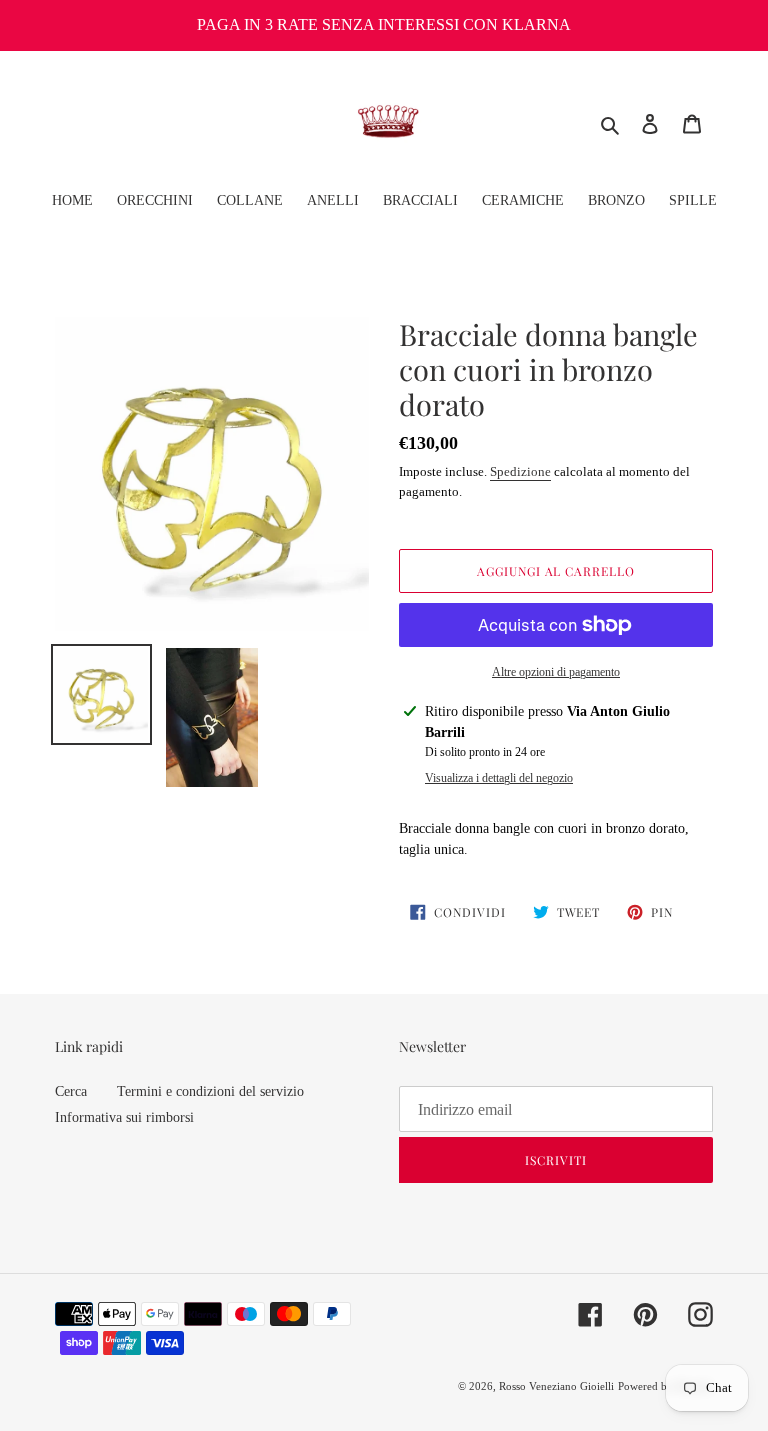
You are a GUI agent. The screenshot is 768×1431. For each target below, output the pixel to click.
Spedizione (520, 471)
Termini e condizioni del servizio (210, 1091)
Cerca (71, 1091)
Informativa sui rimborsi (124, 1117)
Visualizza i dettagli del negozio (499, 778)
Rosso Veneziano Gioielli (556, 1386)
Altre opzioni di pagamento (556, 672)
